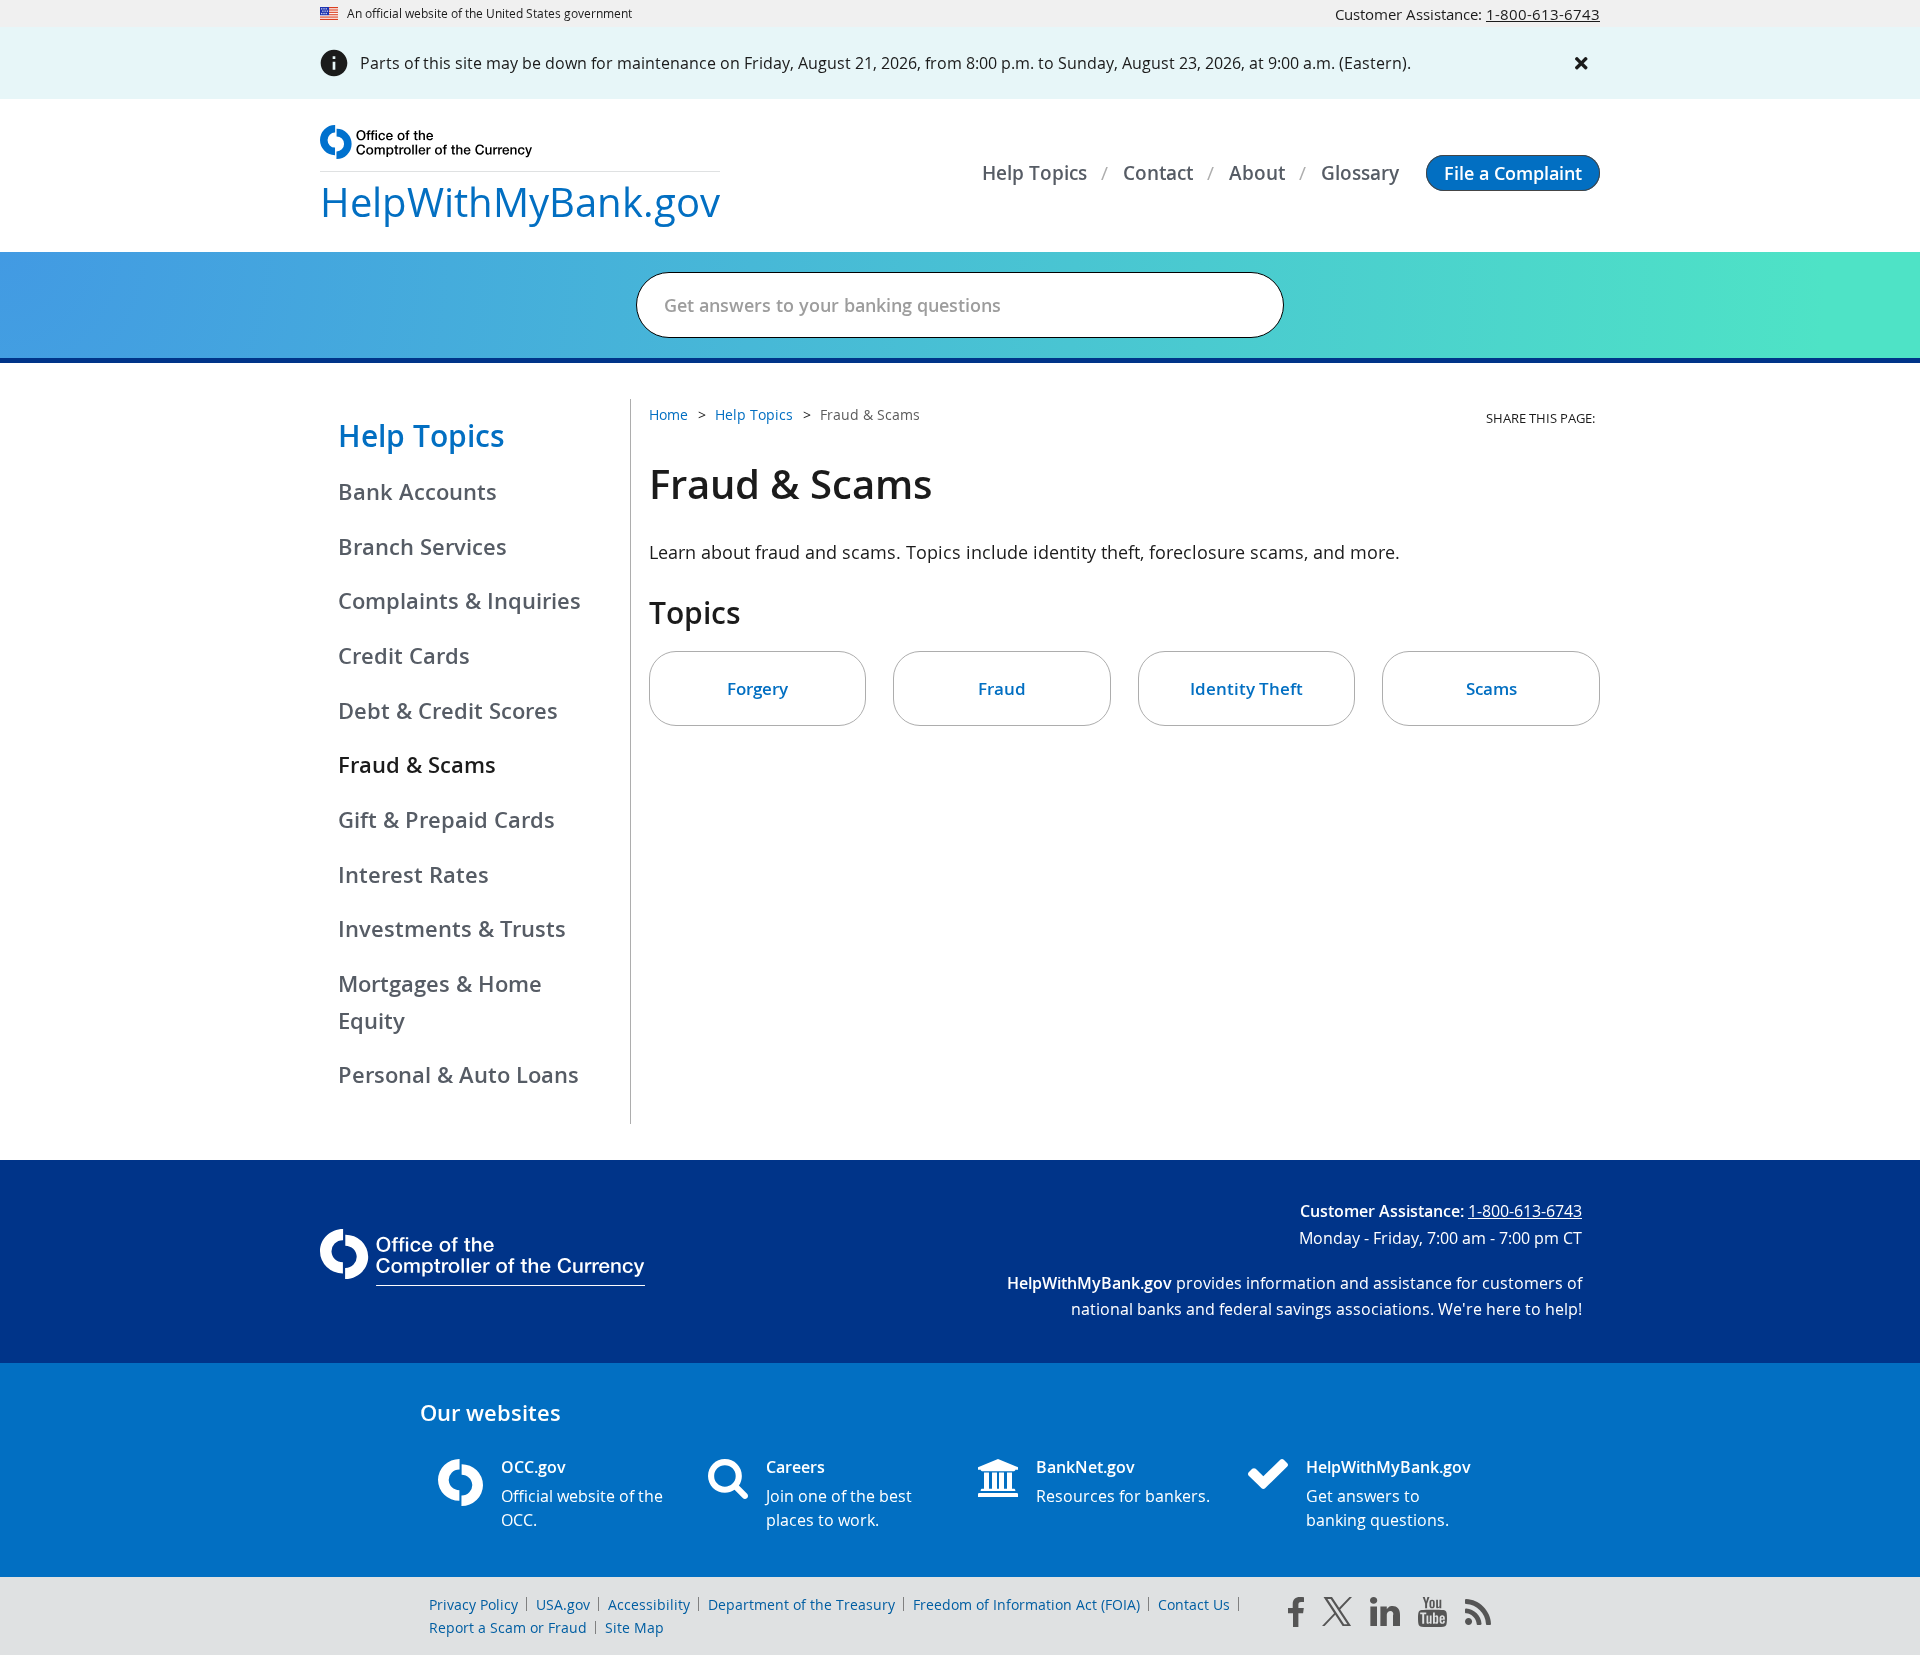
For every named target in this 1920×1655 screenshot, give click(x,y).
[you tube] (1432, 1616)
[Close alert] (1582, 63)
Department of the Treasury (801, 1604)
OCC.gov (533, 1467)
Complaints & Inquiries (459, 601)
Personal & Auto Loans (458, 1075)
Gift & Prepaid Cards (446, 820)
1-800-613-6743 (1543, 14)
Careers (795, 1467)
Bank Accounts (417, 492)
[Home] (1276, 1476)
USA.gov (563, 1604)
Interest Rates (413, 875)
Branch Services (422, 547)
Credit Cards (404, 656)
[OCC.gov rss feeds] (1478, 1616)
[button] (1513, 173)
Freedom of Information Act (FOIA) (1026, 1604)
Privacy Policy (473, 1604)
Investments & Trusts (452, 929)
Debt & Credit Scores (448, 711)
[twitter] (1337, 1616)
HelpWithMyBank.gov (1388, 1467)
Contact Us (1194, 1604)
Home (668, 414)
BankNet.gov (1085, 1467)
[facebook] (1296, 1616)
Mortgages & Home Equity (440, 1002)
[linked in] (1385, 1615)
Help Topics (421, 436)
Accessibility (649, 1604)
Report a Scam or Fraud (508, 1627)
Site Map (634, 1627)
